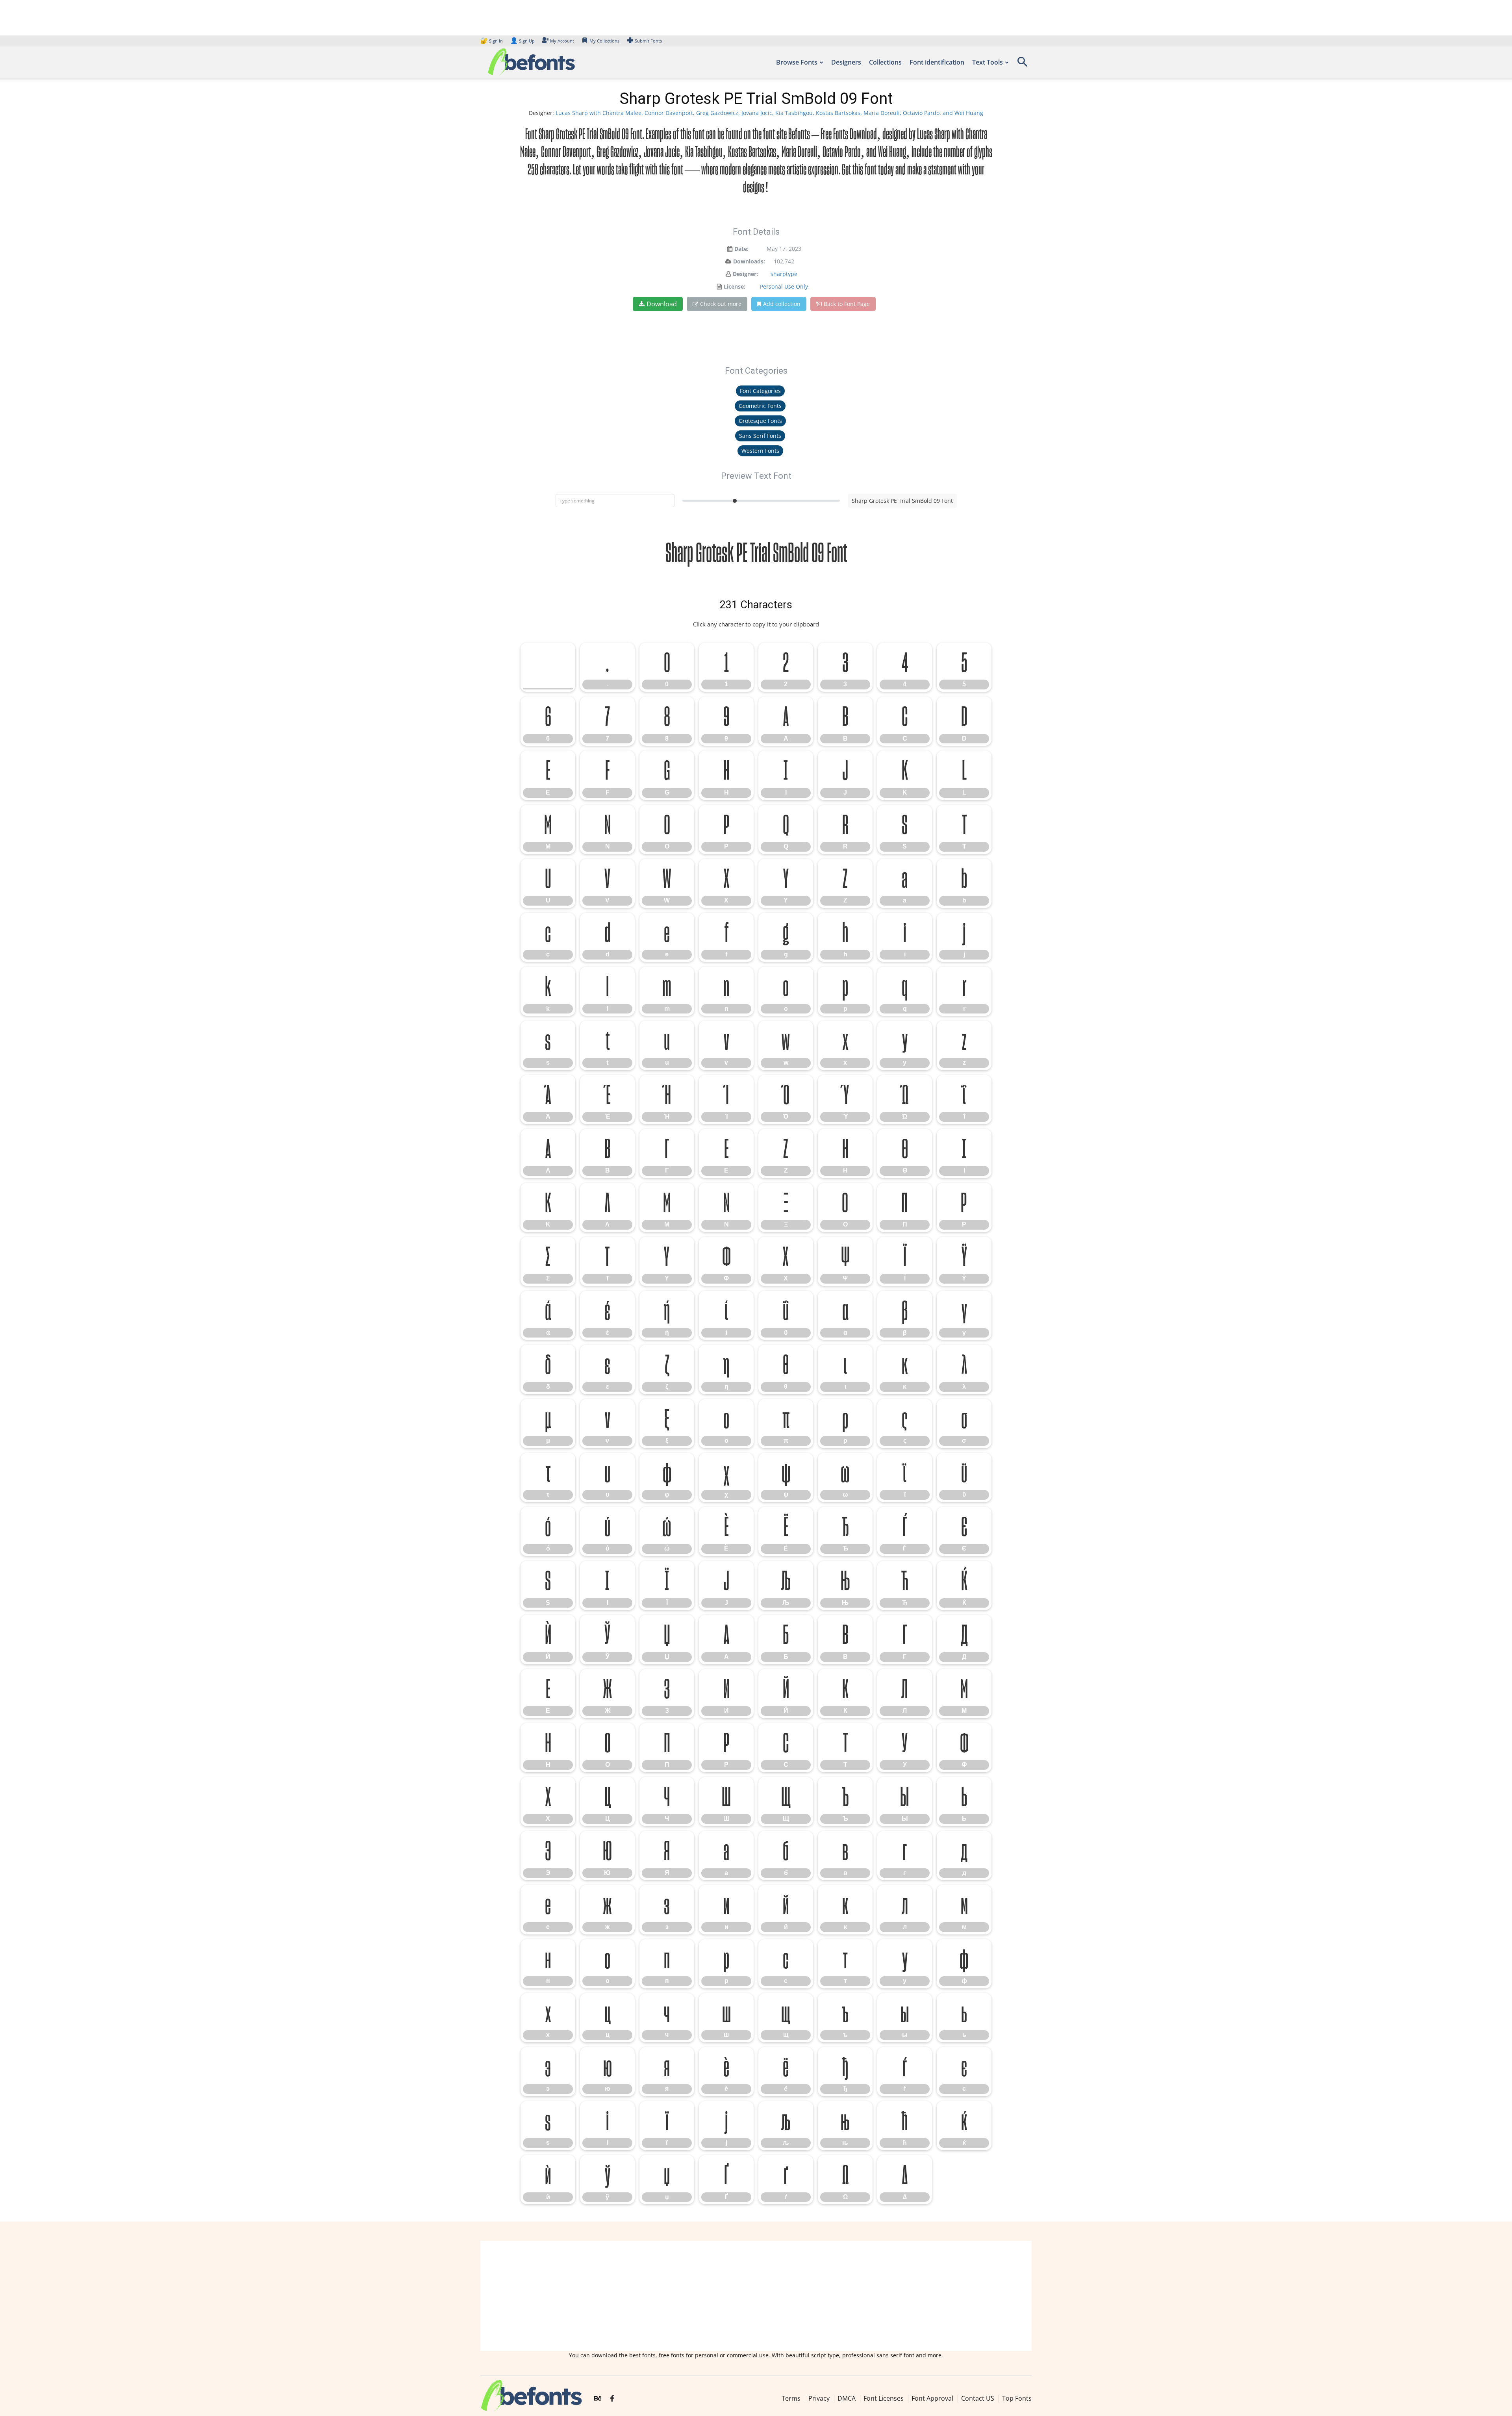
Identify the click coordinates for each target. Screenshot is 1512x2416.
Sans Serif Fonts (760, 436)
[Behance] (598, 2399)
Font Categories (760, 391)
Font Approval (932, 2398)
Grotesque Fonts (760, 421)
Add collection (782, 304)
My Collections (604, 41)
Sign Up (523, 41)
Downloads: (749, 261)
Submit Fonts (648, 41)
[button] (1022, 64)
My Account (562, 41)
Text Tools (988, 62)
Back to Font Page (847, 304)
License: (735, 286)
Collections (885, 62)
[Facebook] (612, 2399)
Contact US (978, 2398)
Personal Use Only (784, 286)
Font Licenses (884, 2398)
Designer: (745, 274)
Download (662, 304)
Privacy (819, 2398)
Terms (791, 2398)
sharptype (784, 274)
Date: (741, 249)
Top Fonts (1017, 2398)
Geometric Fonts (760, 406)
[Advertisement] (756, 2296)
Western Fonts (760, 451)
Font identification (937, 62)
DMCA (847, 2398)
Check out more (721, 304)
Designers (846, 62)
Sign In (492, 41)
